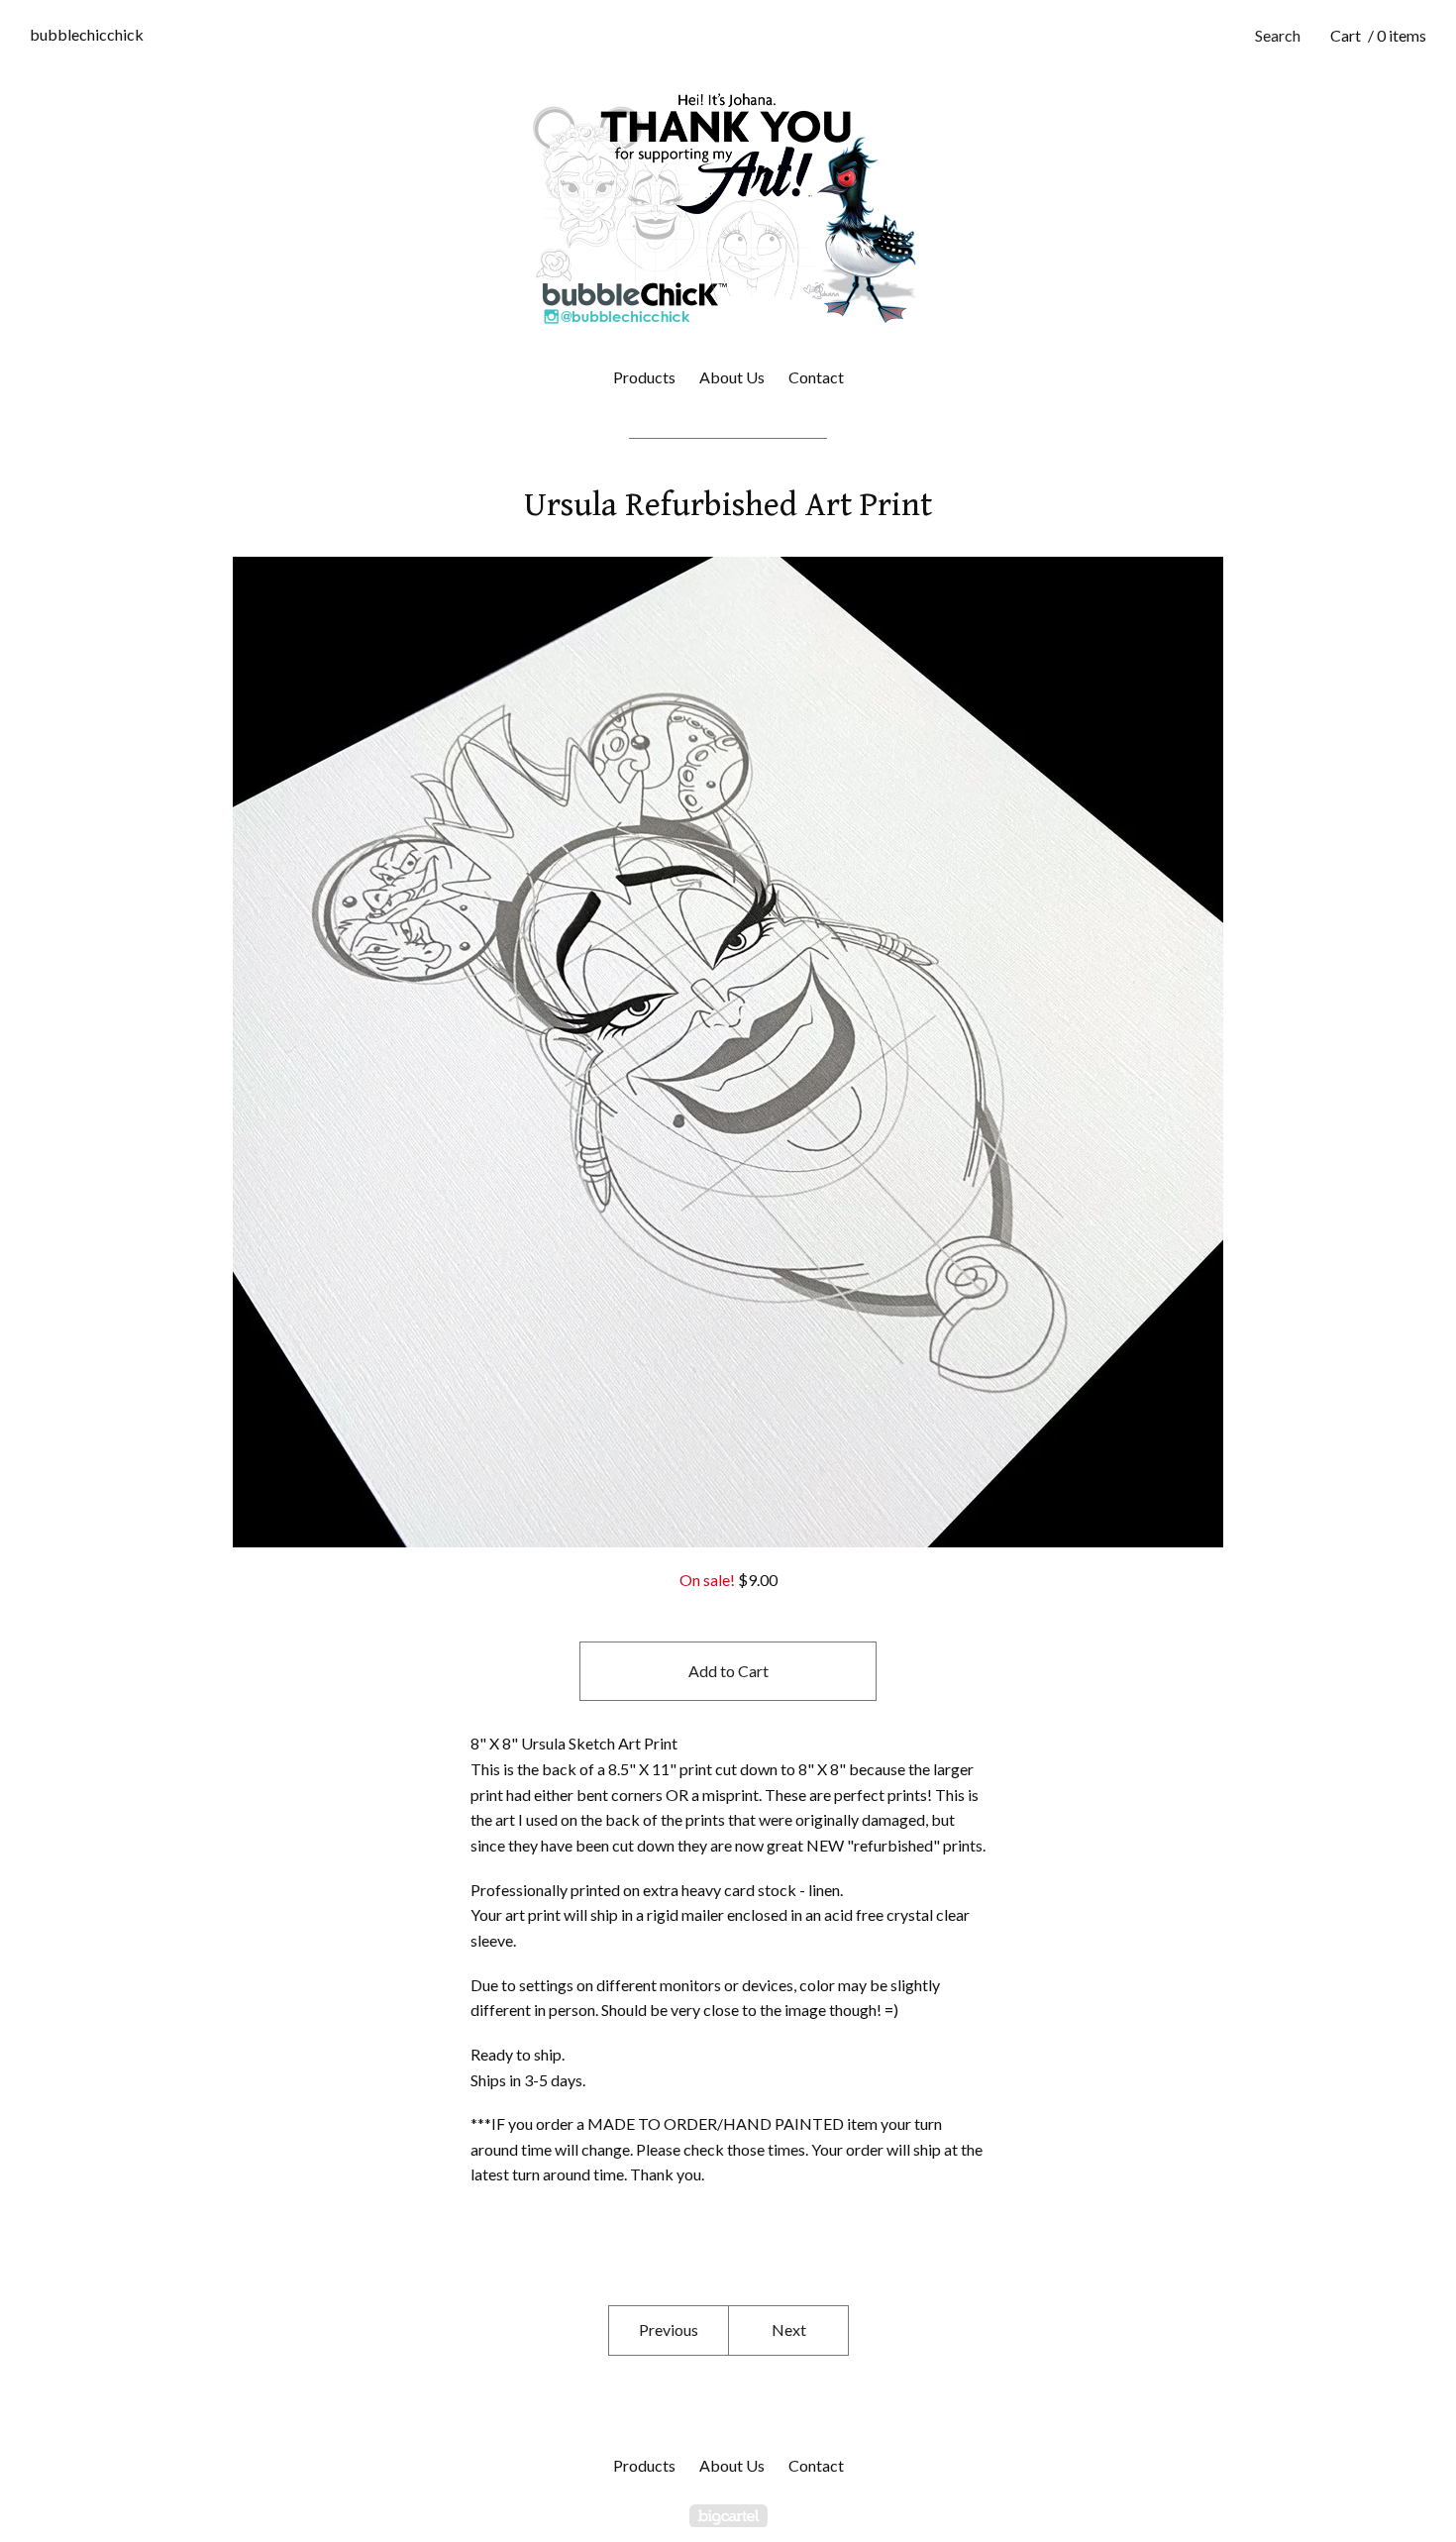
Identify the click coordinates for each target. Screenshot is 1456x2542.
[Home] (728, 208)
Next (789, 2330)
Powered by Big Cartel (728, 2516)
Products (644, 377)
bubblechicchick (87, 34)
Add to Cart (728, 1671)
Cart (1378, 35)
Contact (816, 377)
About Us (732, 377)
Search (1278, 35)
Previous (669, 2330)
